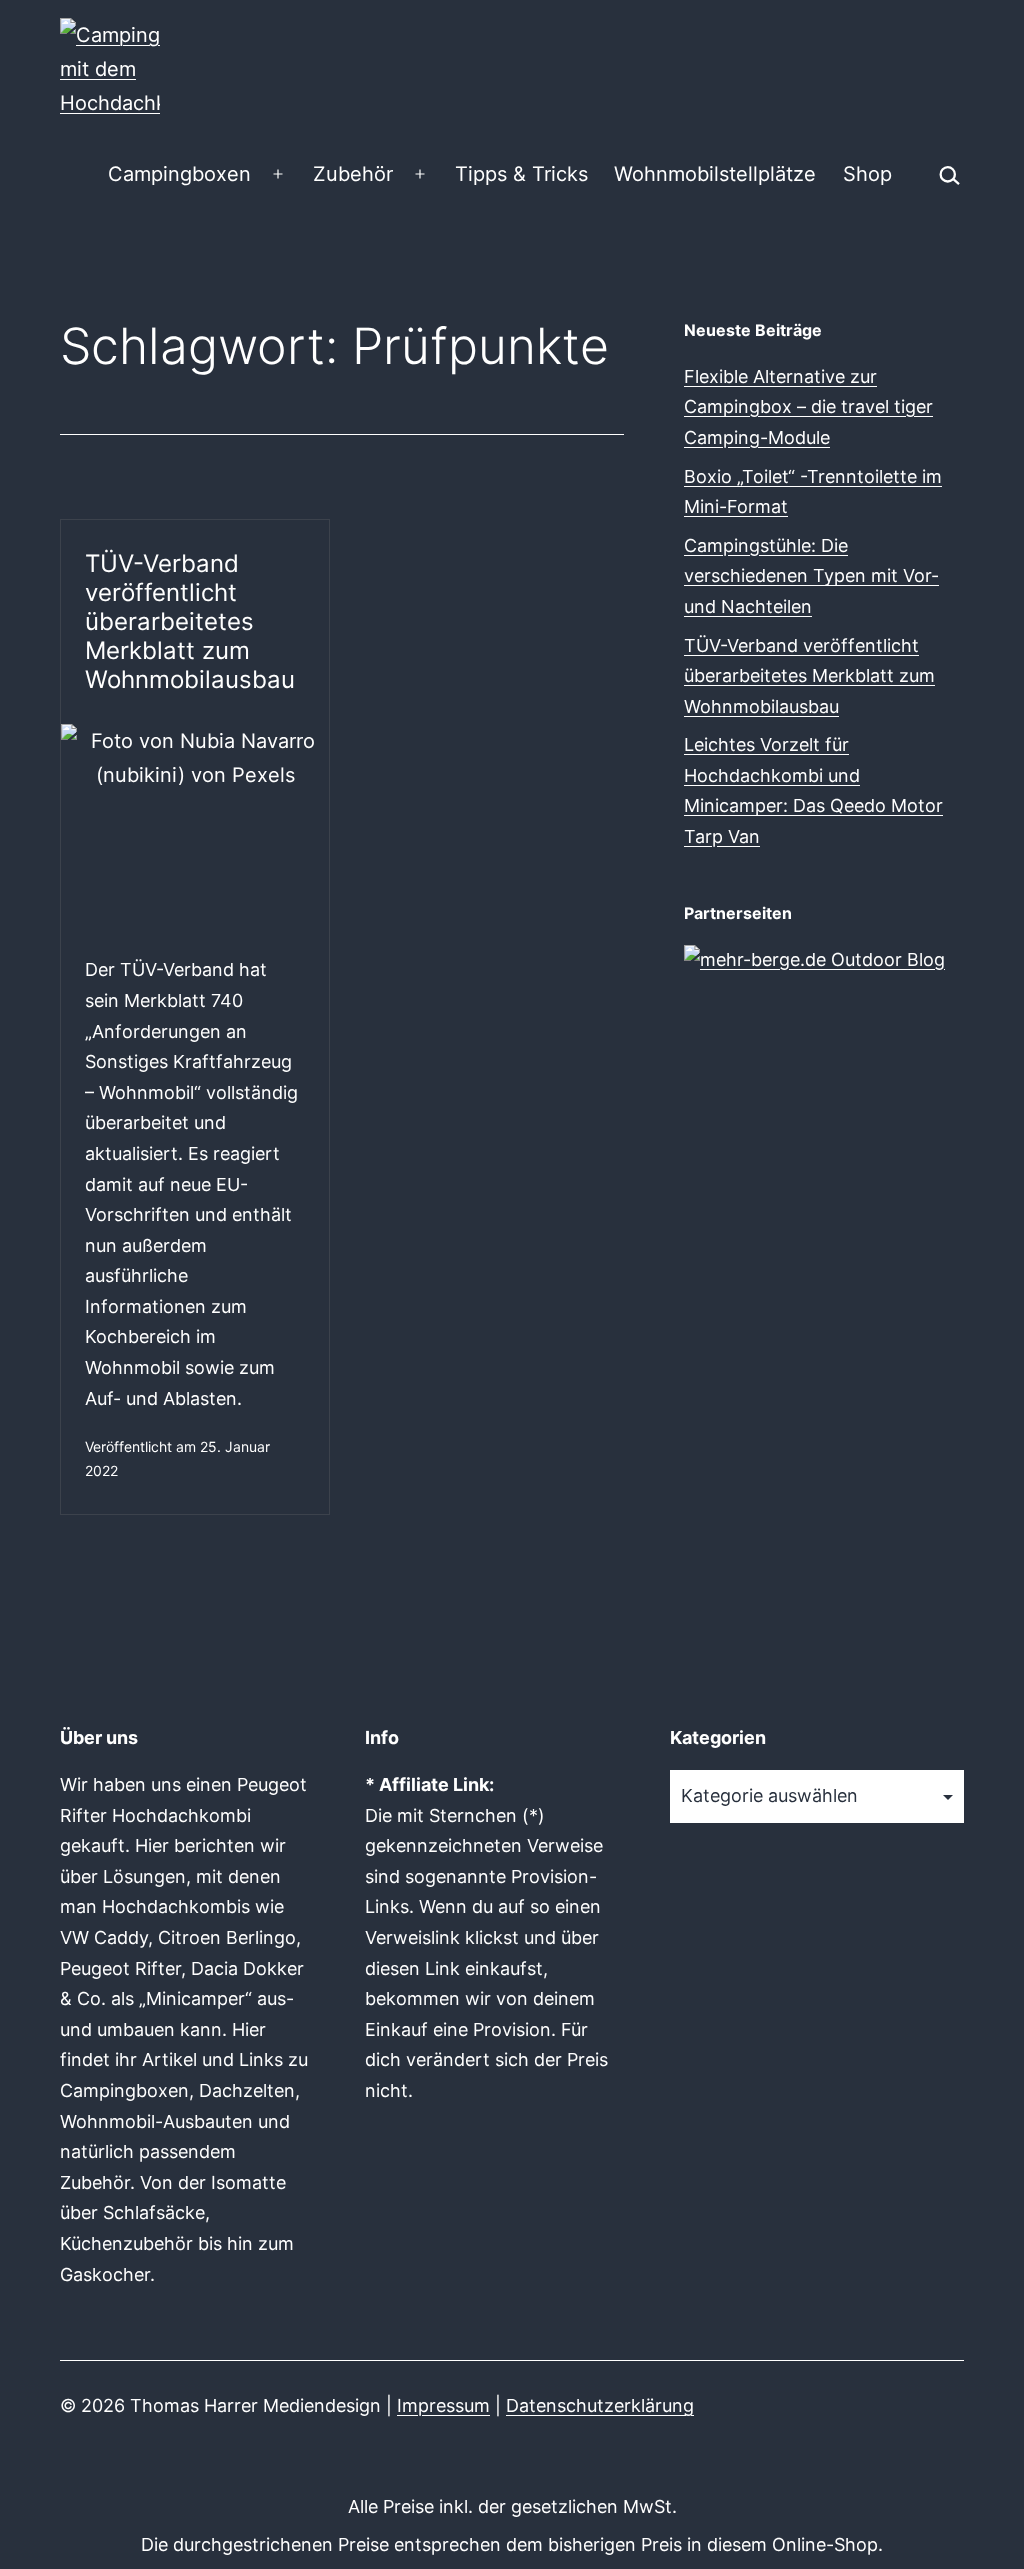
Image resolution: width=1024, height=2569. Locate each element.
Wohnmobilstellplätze (715, 174)
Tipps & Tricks (521, 174)
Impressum (443, 2405)
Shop (867, 174)
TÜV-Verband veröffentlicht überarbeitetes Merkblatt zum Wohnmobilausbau (190, 621)
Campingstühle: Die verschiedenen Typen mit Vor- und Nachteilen (811, 576)
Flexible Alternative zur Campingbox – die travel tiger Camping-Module (808, 407)
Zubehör (353, 174)
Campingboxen (179, 174)
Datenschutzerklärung (600, 2405)
